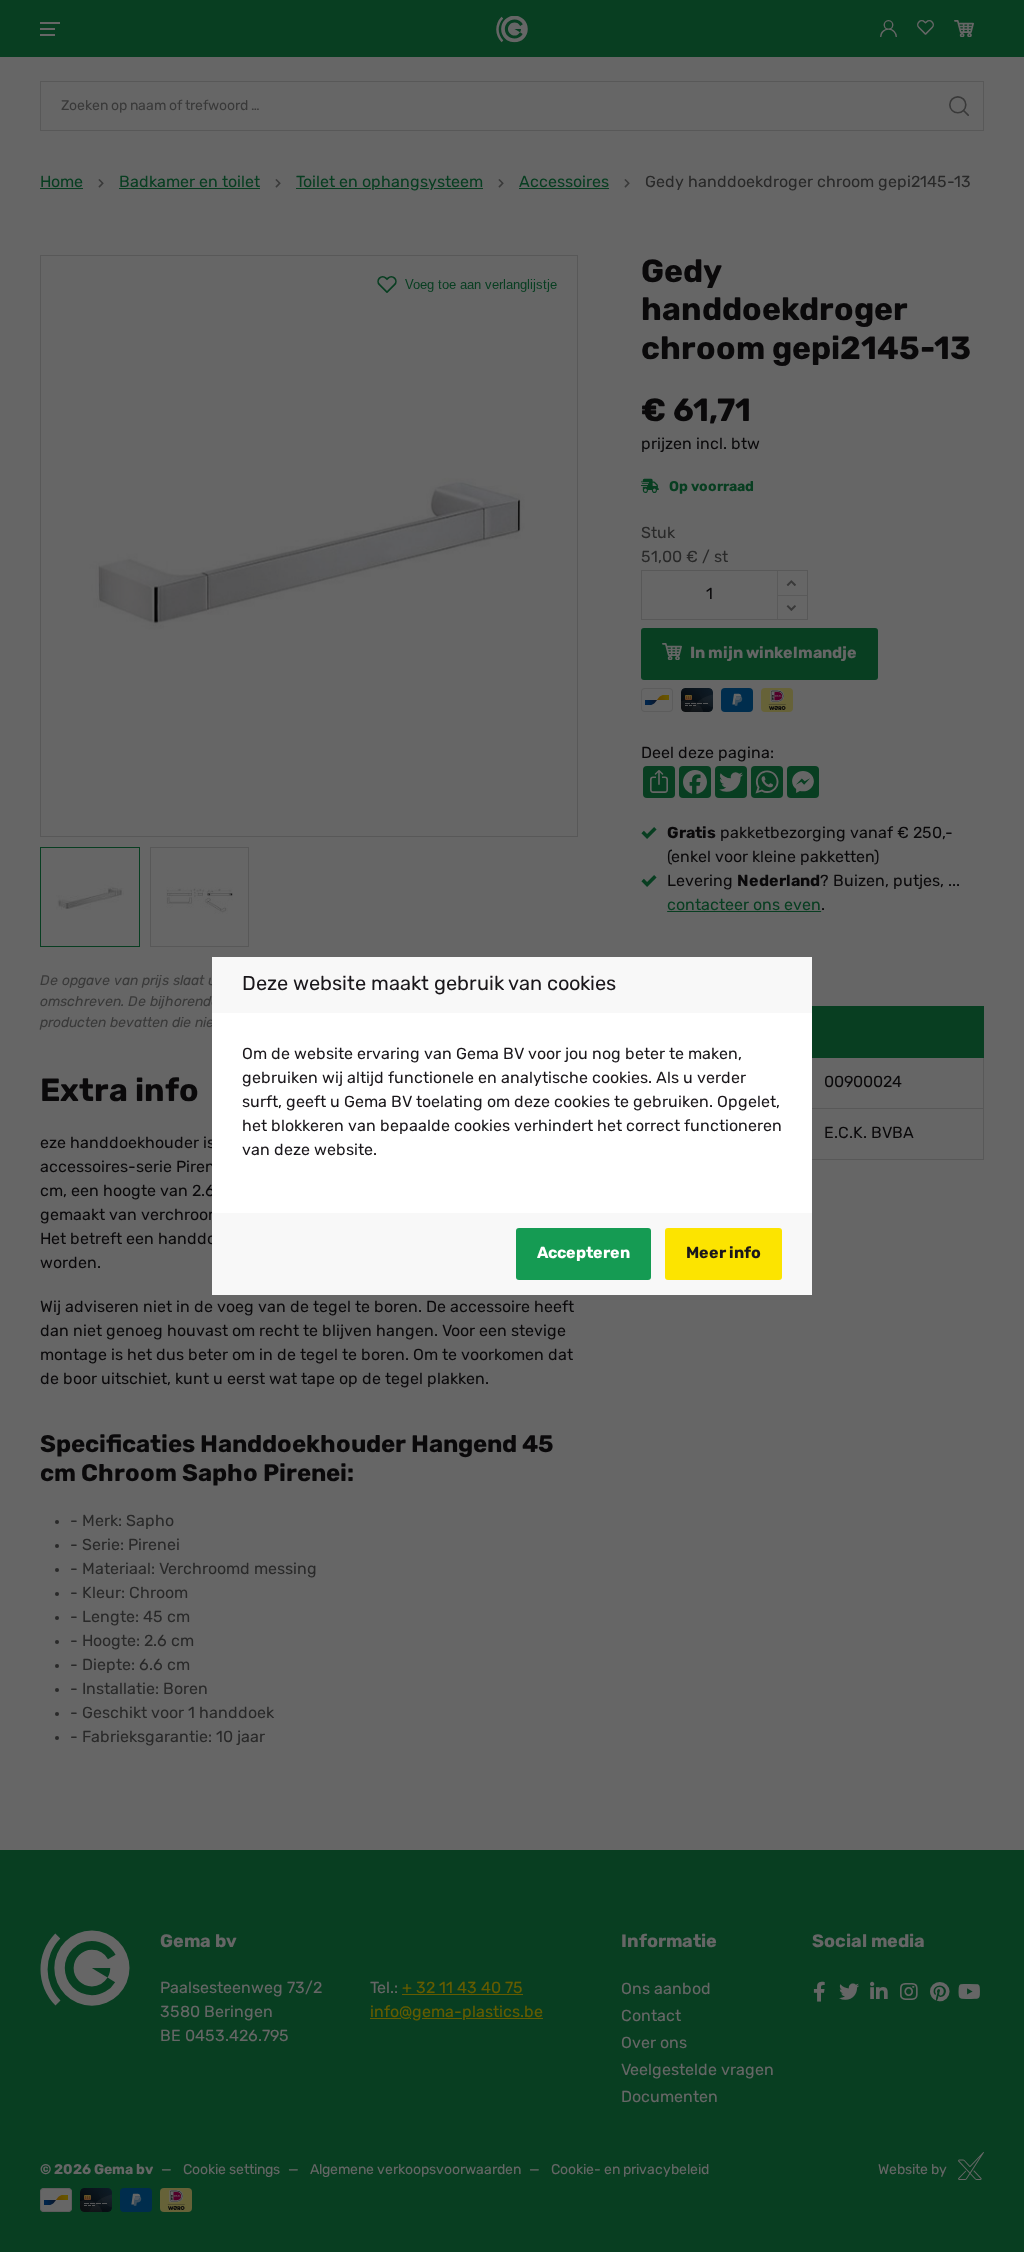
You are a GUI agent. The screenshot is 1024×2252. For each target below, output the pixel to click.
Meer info (723, 1254)
